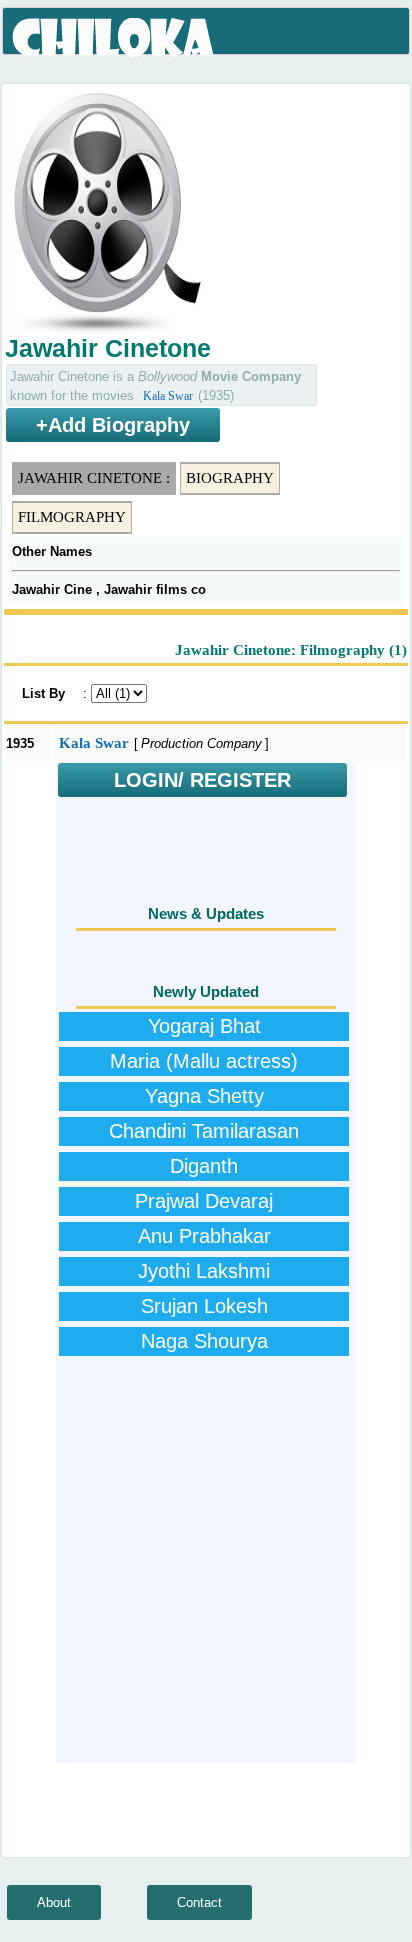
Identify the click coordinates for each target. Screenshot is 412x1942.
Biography (230, 478)
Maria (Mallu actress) (204, 1061)
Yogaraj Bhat (204, 1026)
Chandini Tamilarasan (204, 1131)
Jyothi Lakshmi (204, 1271)
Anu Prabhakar (204, 1236)
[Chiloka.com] (114, 38)
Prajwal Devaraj (204, 1201)
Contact (199, 1902)
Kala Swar (168, 396)
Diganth (204, 1166)
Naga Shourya (204, 1341)
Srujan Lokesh (204, 1306)
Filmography (72, 517)
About (54, 1902)
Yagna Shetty (204, 1096)
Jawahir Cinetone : (94, 478)
